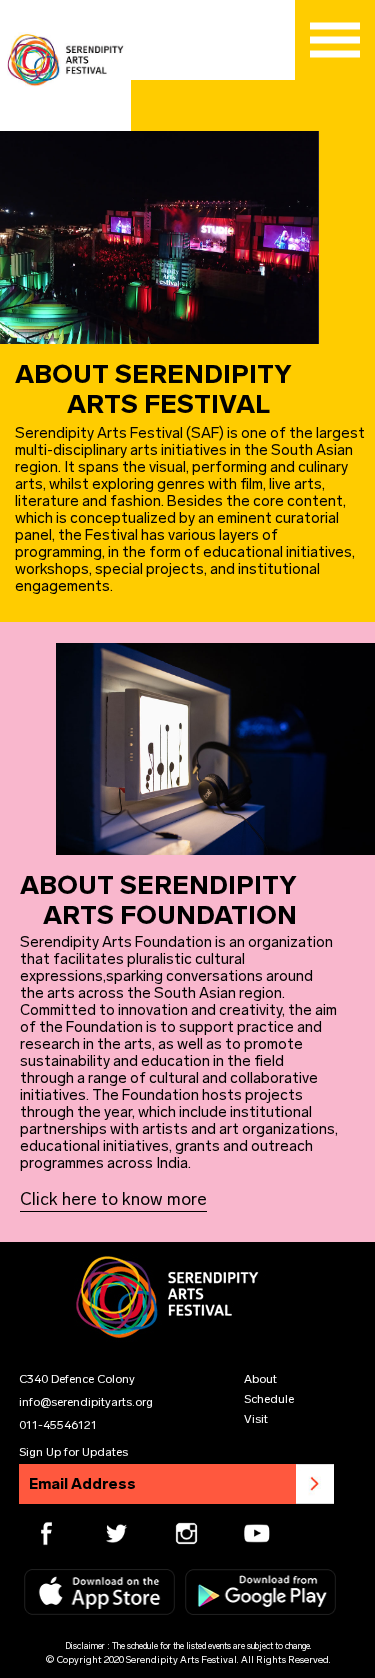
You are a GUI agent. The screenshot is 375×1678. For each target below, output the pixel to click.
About (260, 1379)
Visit (256, 1419)
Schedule (269, 1399)
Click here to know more (113, 1199)
